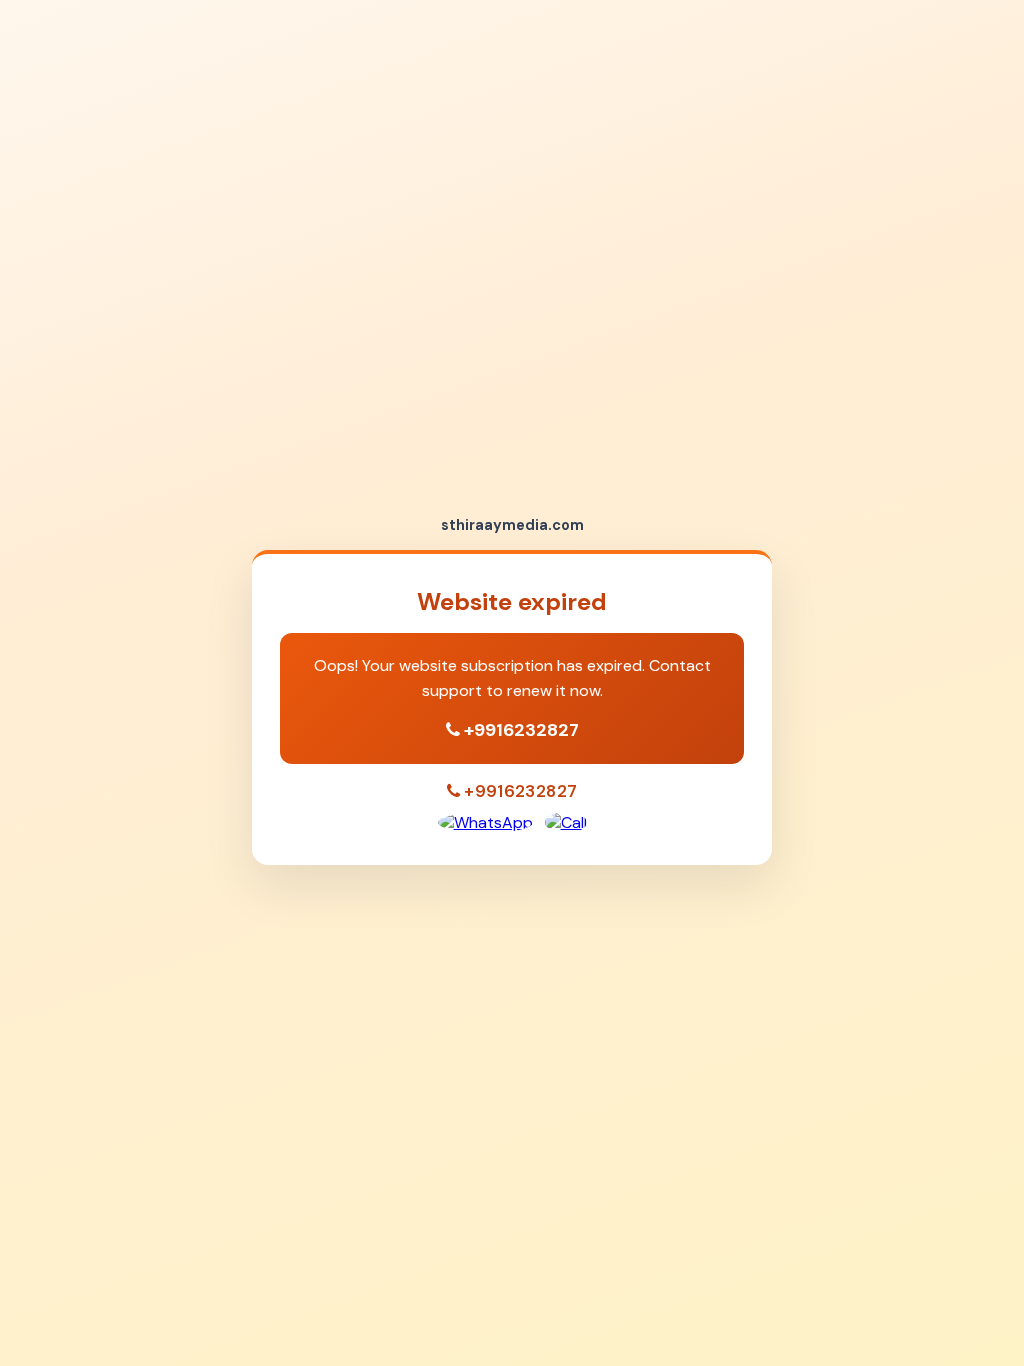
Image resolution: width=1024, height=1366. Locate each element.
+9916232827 (521, 730)
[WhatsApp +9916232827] (485, 822)
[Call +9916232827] (566, 822)
